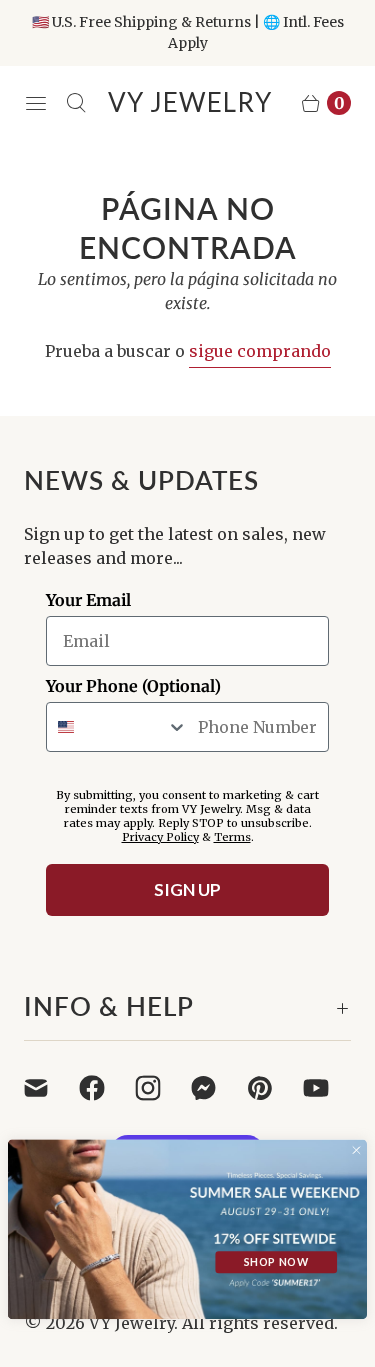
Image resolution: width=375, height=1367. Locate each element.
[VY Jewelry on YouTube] (328, 1088)
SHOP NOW (276, 1262)
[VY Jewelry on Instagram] (160, 1088)
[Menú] (36, 103)
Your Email (88, 600)
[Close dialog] (356, 1150)
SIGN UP (187, 889)
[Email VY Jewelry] (48, 1088)
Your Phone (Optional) (133, 686)
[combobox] (117, 727)
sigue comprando (260, 351)
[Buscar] (76, 103)
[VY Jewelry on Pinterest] (272, 1088)
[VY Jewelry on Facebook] (104, 1088)
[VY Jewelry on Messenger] (216, 1088)
